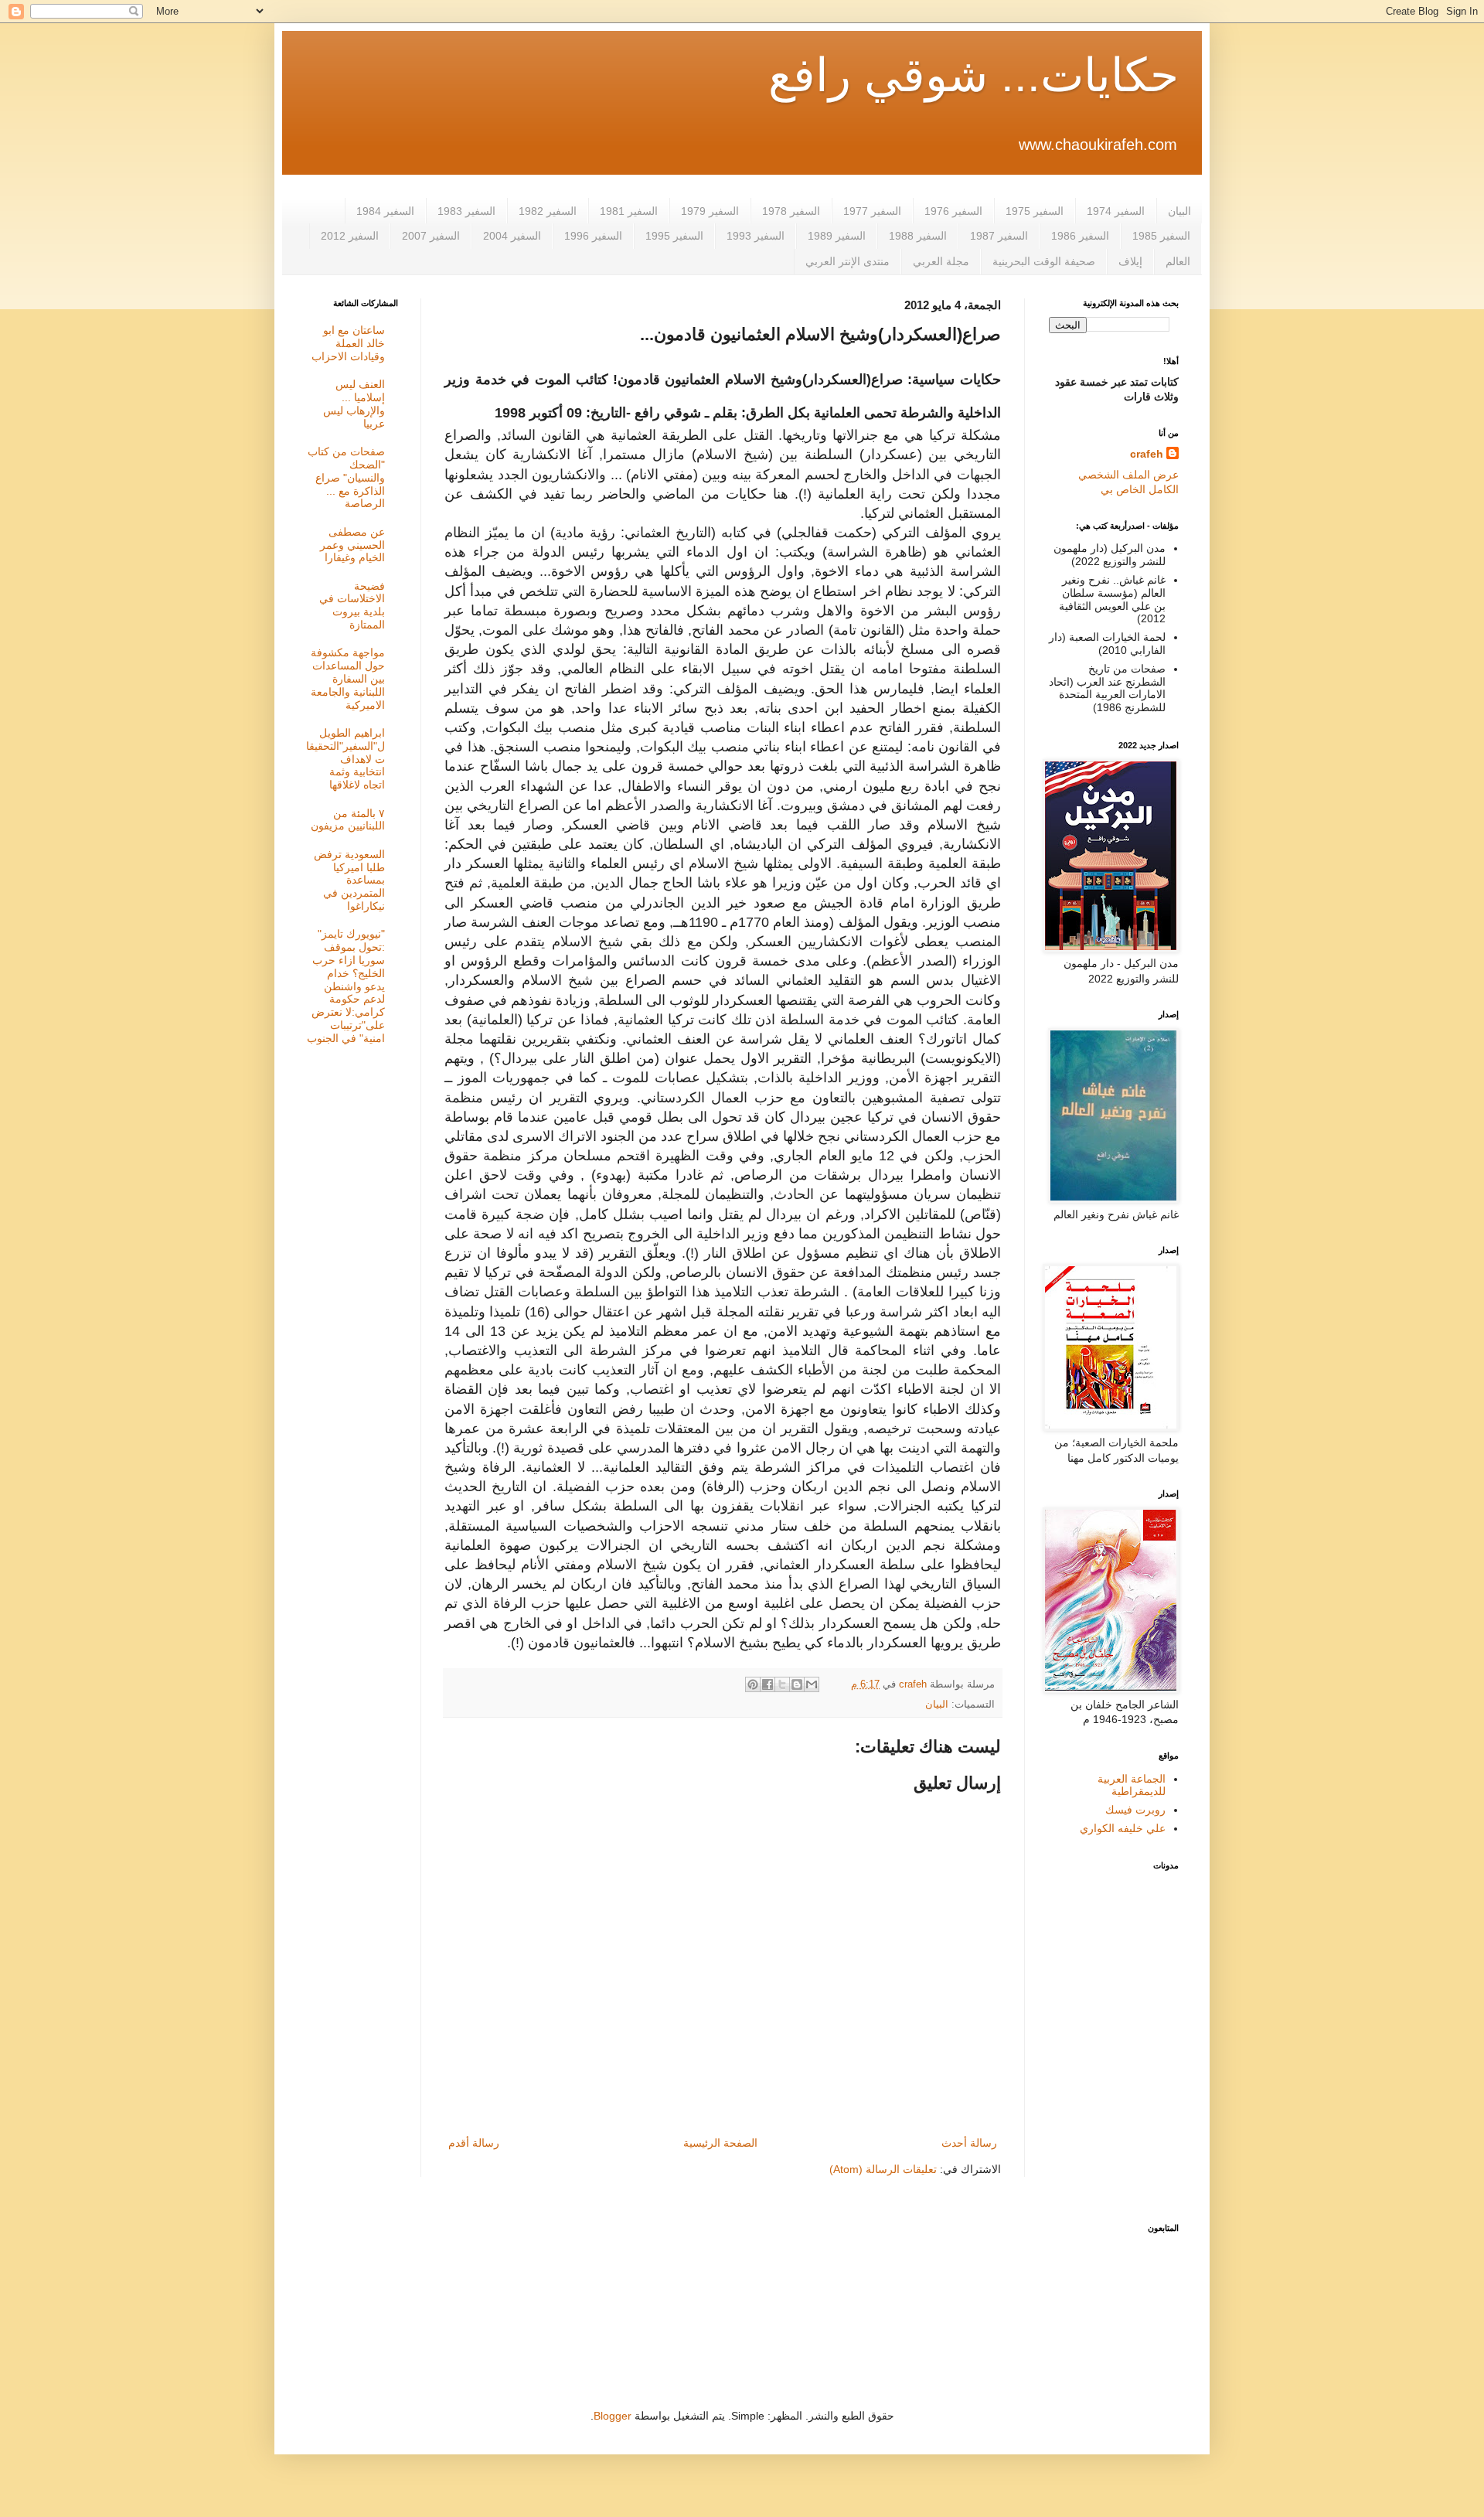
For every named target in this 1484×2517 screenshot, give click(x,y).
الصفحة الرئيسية (720, 2143)
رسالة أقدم (474, 2143)
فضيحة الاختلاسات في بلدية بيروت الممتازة (352, 605)
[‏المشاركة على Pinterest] (753, 1684)
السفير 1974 (1116, 211)
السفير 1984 (385, 211)
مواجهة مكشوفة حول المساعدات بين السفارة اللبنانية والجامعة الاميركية (348, 678)
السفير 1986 (1080, 236)
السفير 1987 (999, 236)
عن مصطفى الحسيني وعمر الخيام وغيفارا (352, 545)
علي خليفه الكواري (1123, 1828)
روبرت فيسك (1135, 1810)
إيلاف (1130, 261)
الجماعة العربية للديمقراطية (1132, 1785)
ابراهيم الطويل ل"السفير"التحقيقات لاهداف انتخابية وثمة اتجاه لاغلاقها (345, 759)
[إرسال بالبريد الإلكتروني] (812, 1684)
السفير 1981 (629, 211)
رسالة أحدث (969, 2143)
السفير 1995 (674, 236)
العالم (1178, 261)
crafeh (1147, 454)
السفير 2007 (431, 236)
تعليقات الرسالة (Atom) (883, 2169)
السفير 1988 (918, 236)
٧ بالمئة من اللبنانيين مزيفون (348, 820)
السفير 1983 (466, 211)
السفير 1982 (548, 211)
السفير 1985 (1161, 236)
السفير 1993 (756, 236)
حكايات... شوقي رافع (973, 75)
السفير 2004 (512, 236)
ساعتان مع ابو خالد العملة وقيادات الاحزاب (348, 343)
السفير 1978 (791, 211)
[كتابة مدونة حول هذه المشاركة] (797, 1684)
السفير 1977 (872, 211)
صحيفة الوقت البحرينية (1044, 261)
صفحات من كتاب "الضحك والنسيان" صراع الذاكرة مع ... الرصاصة (346, 477)
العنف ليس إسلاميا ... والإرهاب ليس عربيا (354, 404)
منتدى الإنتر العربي (848, 261)
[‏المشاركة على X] (782, 1684)
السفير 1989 (837, 236)
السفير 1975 (1035, 211)
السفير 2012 (350, 236)
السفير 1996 (593, 236)
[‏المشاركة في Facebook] (768, 1684)
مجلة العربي (941, 261)
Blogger (613, 2416)
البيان (1179, 211)
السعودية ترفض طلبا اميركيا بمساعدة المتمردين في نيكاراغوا (349, 880)
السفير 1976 (953, 211)
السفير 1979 (710, 211)
